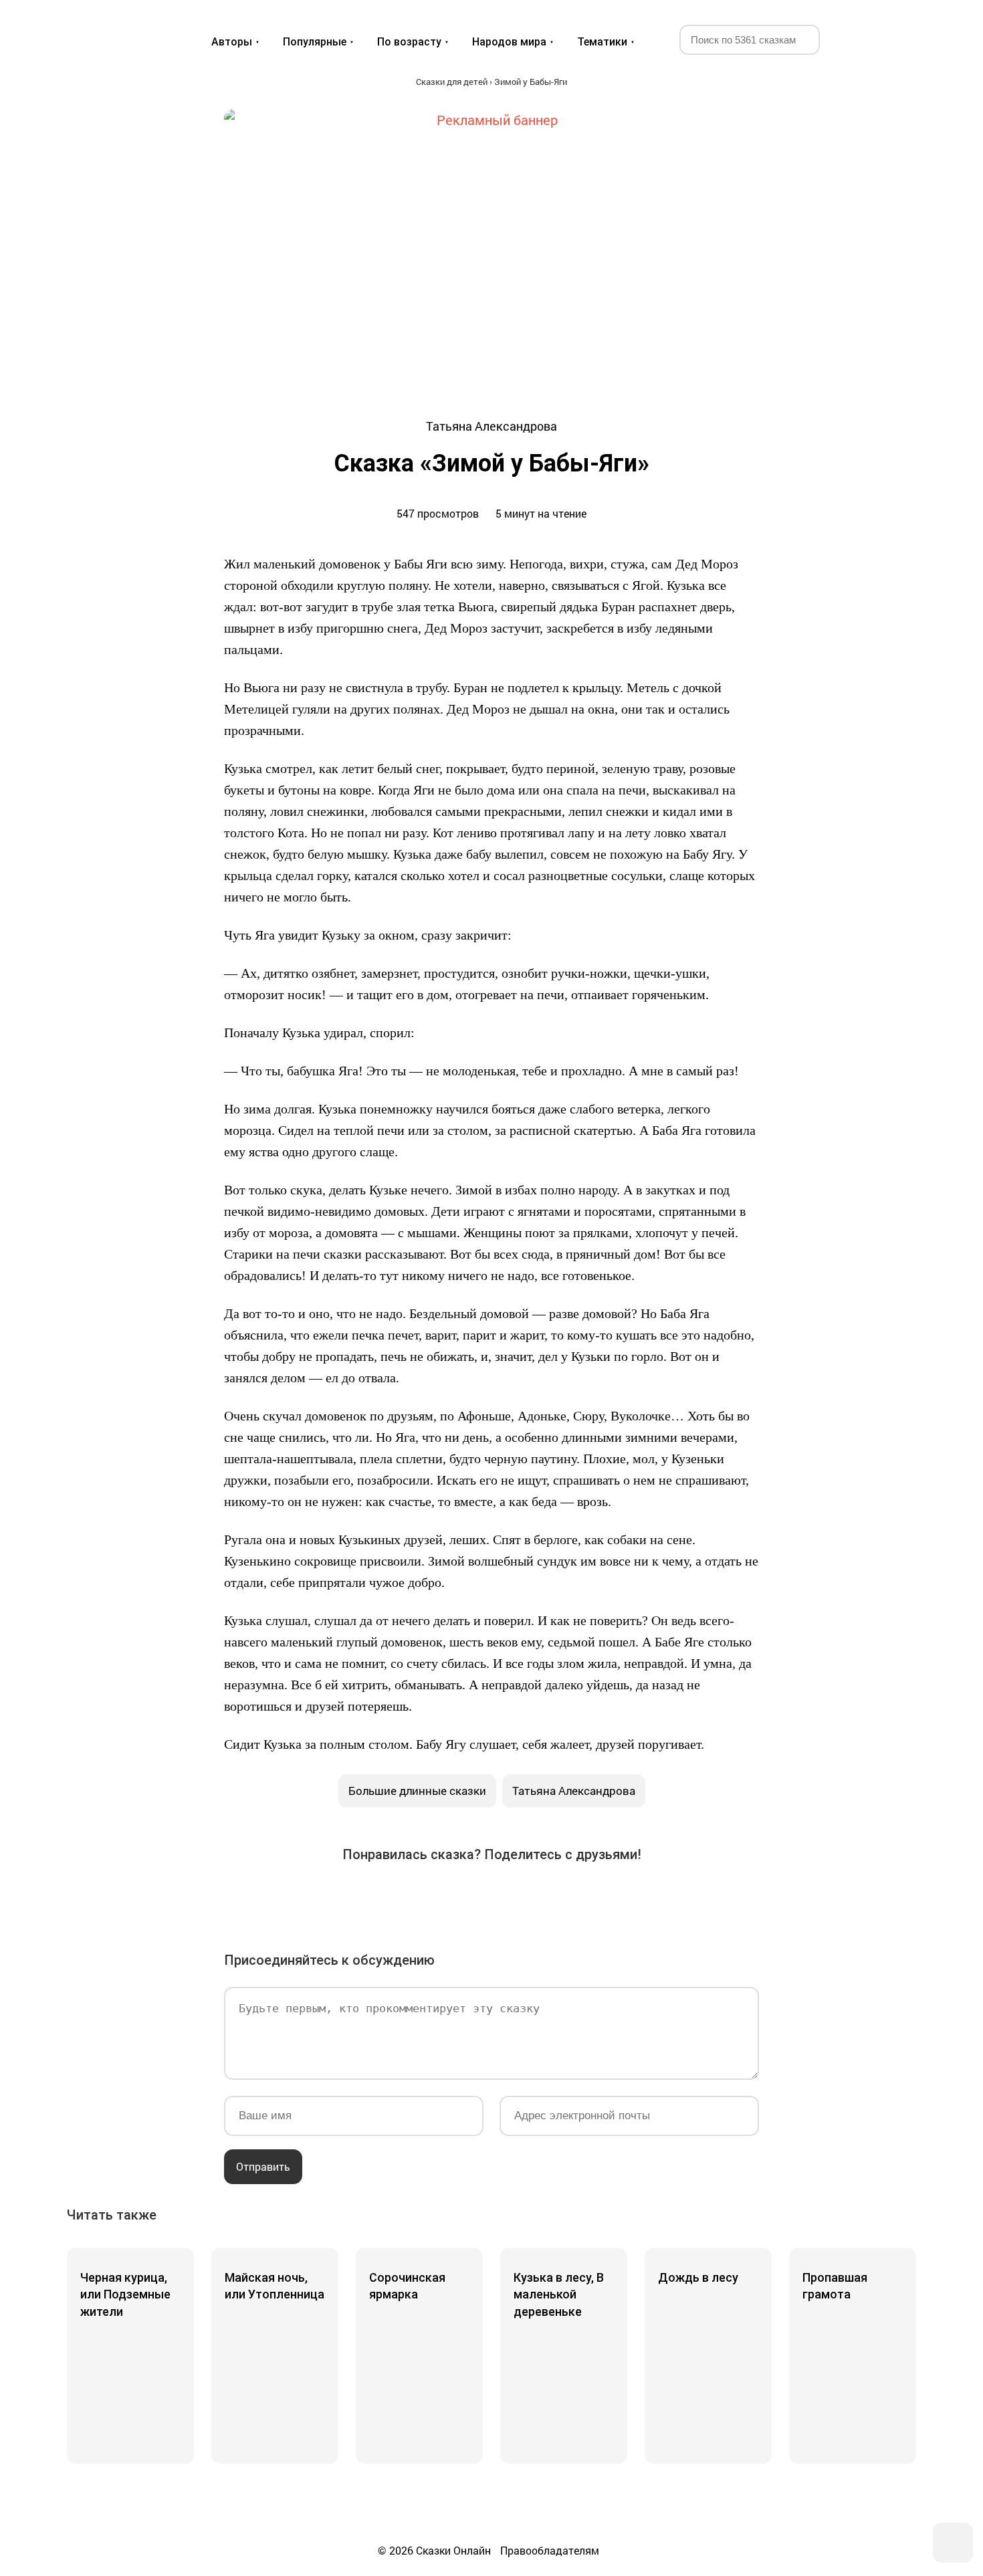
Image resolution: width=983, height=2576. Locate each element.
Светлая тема (888, 39)
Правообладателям (550, 2550)
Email (604, 1897)
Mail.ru (491, 1897)
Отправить (263, 2166)
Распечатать (641, 1897)
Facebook (379, 1897)
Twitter (417, 1897)
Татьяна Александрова (574, 1791)
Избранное (856, 39)
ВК (342, 1897)
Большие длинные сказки (417, 1791)
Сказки (116, 28)
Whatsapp (566, 1897)
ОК (454, 1897)
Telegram (529, 1897)
